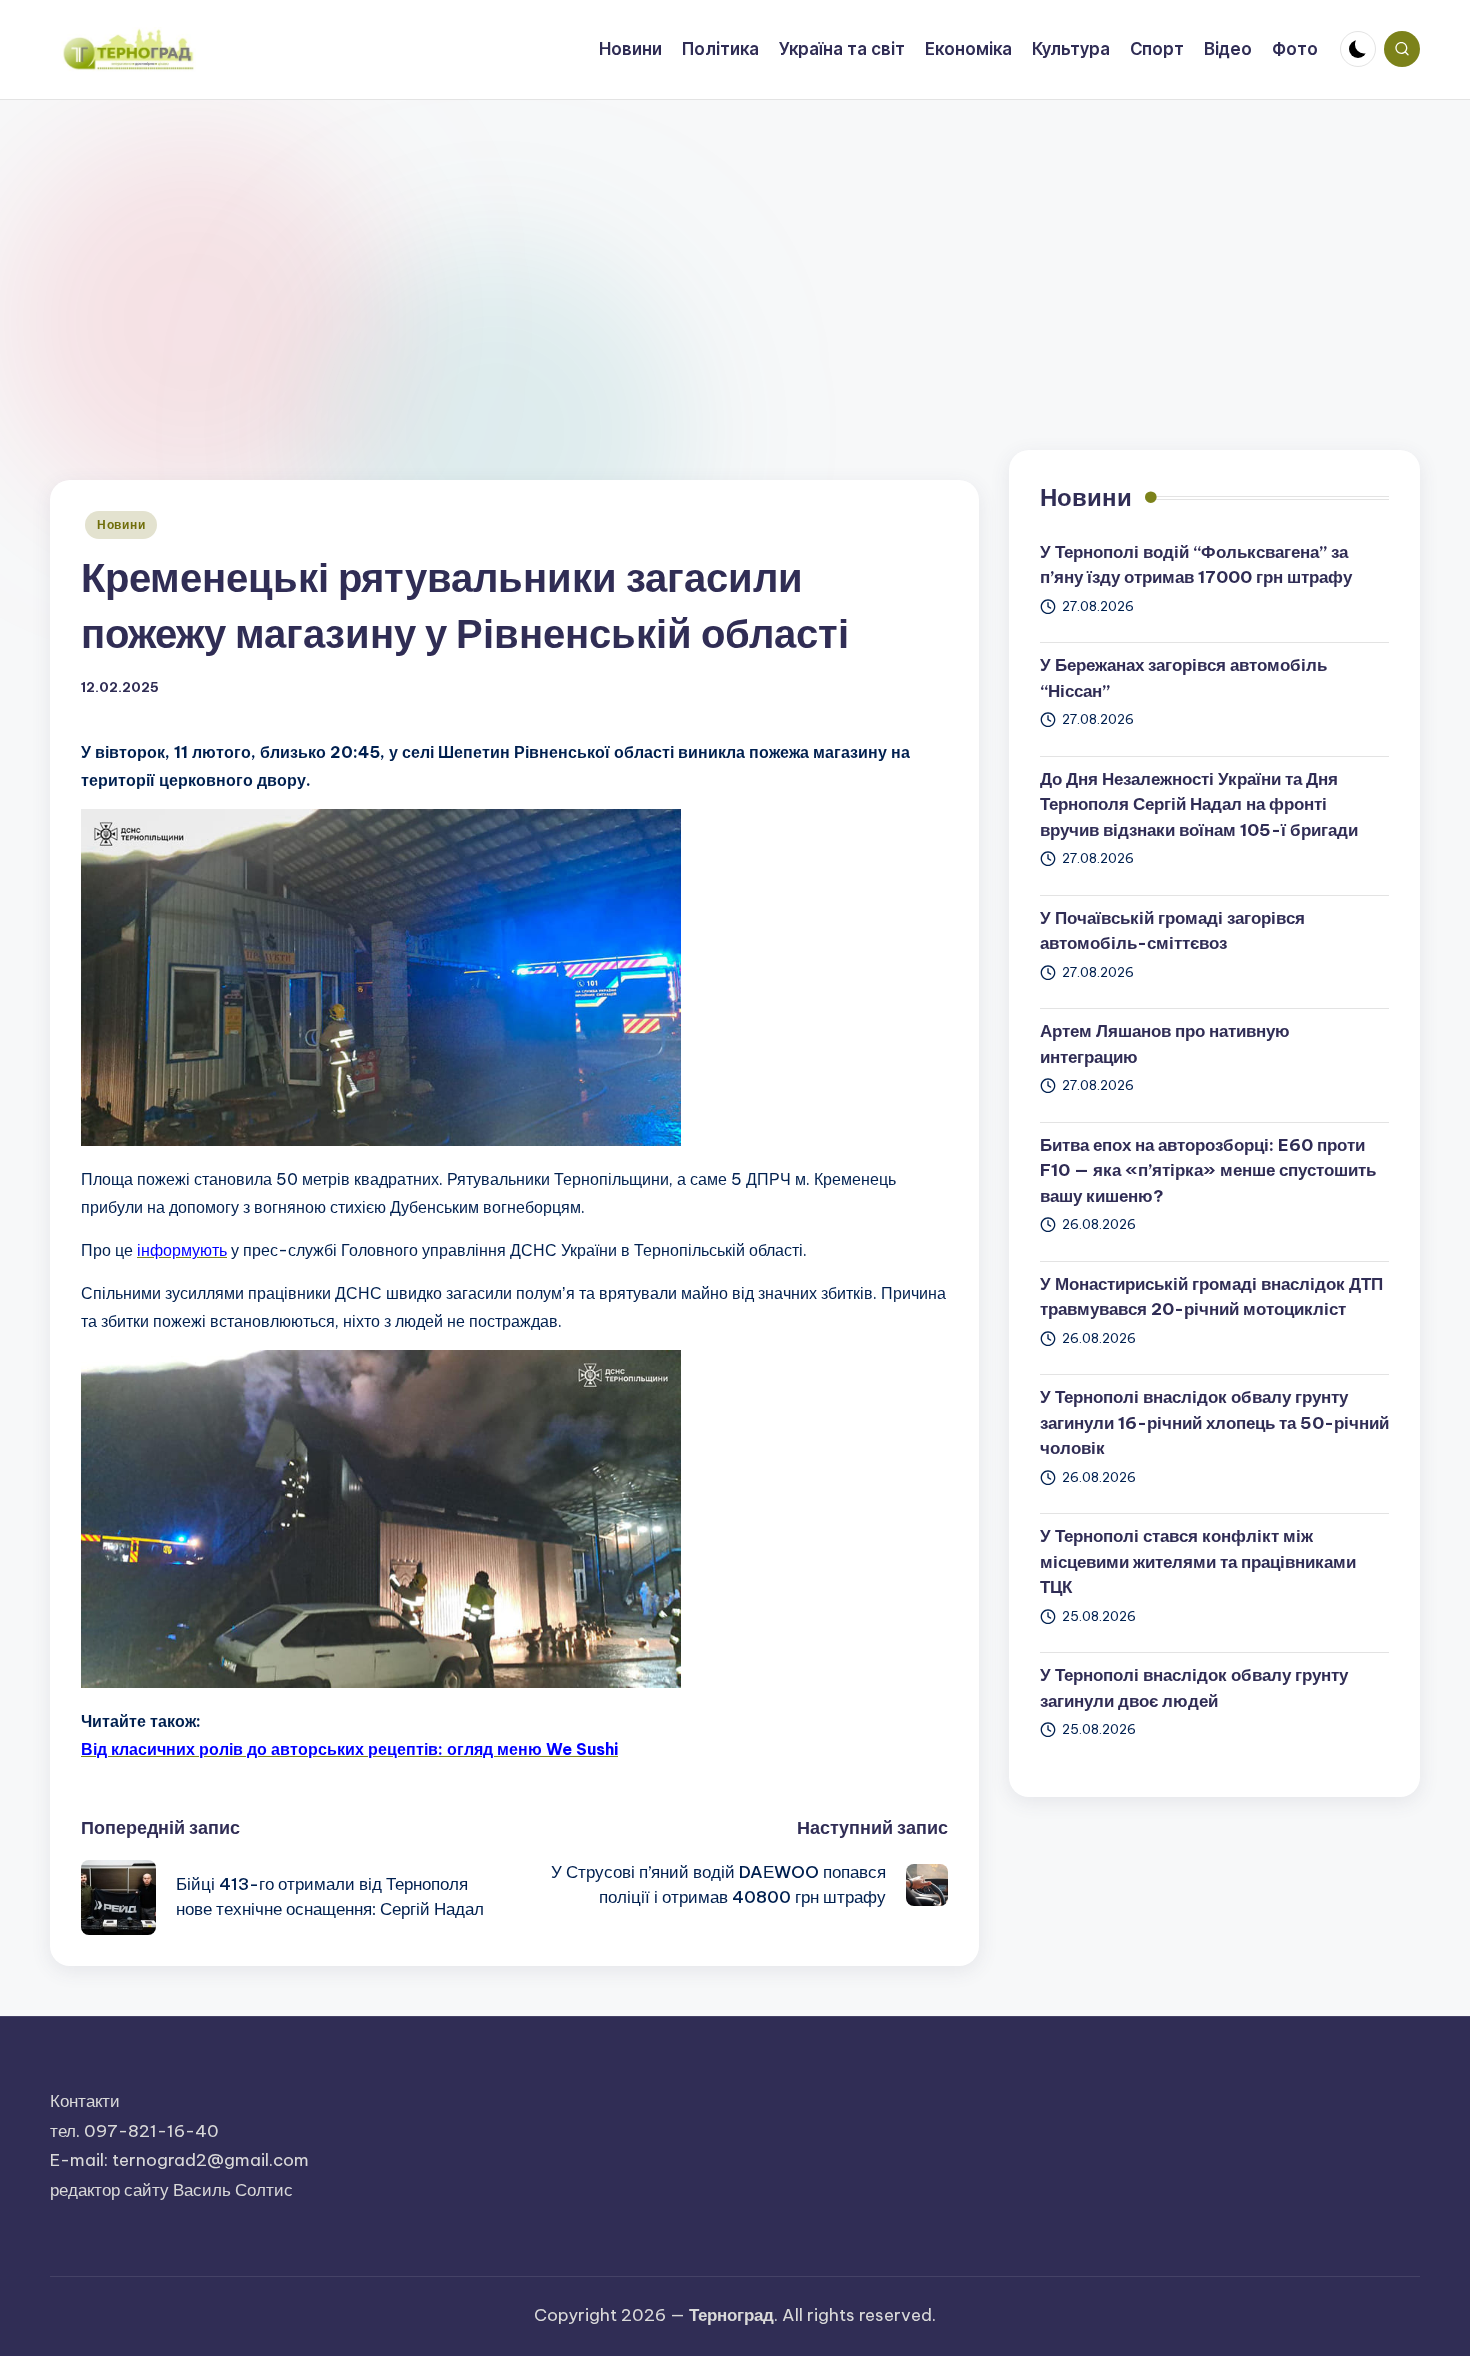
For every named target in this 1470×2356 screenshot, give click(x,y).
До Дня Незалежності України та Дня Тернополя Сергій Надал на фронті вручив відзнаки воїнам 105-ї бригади (1199, 804)
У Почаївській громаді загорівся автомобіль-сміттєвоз (1172, 931)
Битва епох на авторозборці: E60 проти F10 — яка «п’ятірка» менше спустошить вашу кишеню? (1208, 1170)
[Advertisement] (735, 250)
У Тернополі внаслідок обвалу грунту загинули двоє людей (1194, 1688)
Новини (121, 524)
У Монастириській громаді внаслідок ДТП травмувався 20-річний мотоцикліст (1211, 1297)
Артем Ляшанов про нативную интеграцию (1165, 1044)
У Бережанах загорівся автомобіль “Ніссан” (1183, 678)
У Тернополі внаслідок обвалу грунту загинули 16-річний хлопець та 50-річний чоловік (1214, 1422)
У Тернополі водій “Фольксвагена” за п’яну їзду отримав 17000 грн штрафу (1196, 565)
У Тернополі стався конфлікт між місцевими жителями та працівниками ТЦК (1198, 1561)
